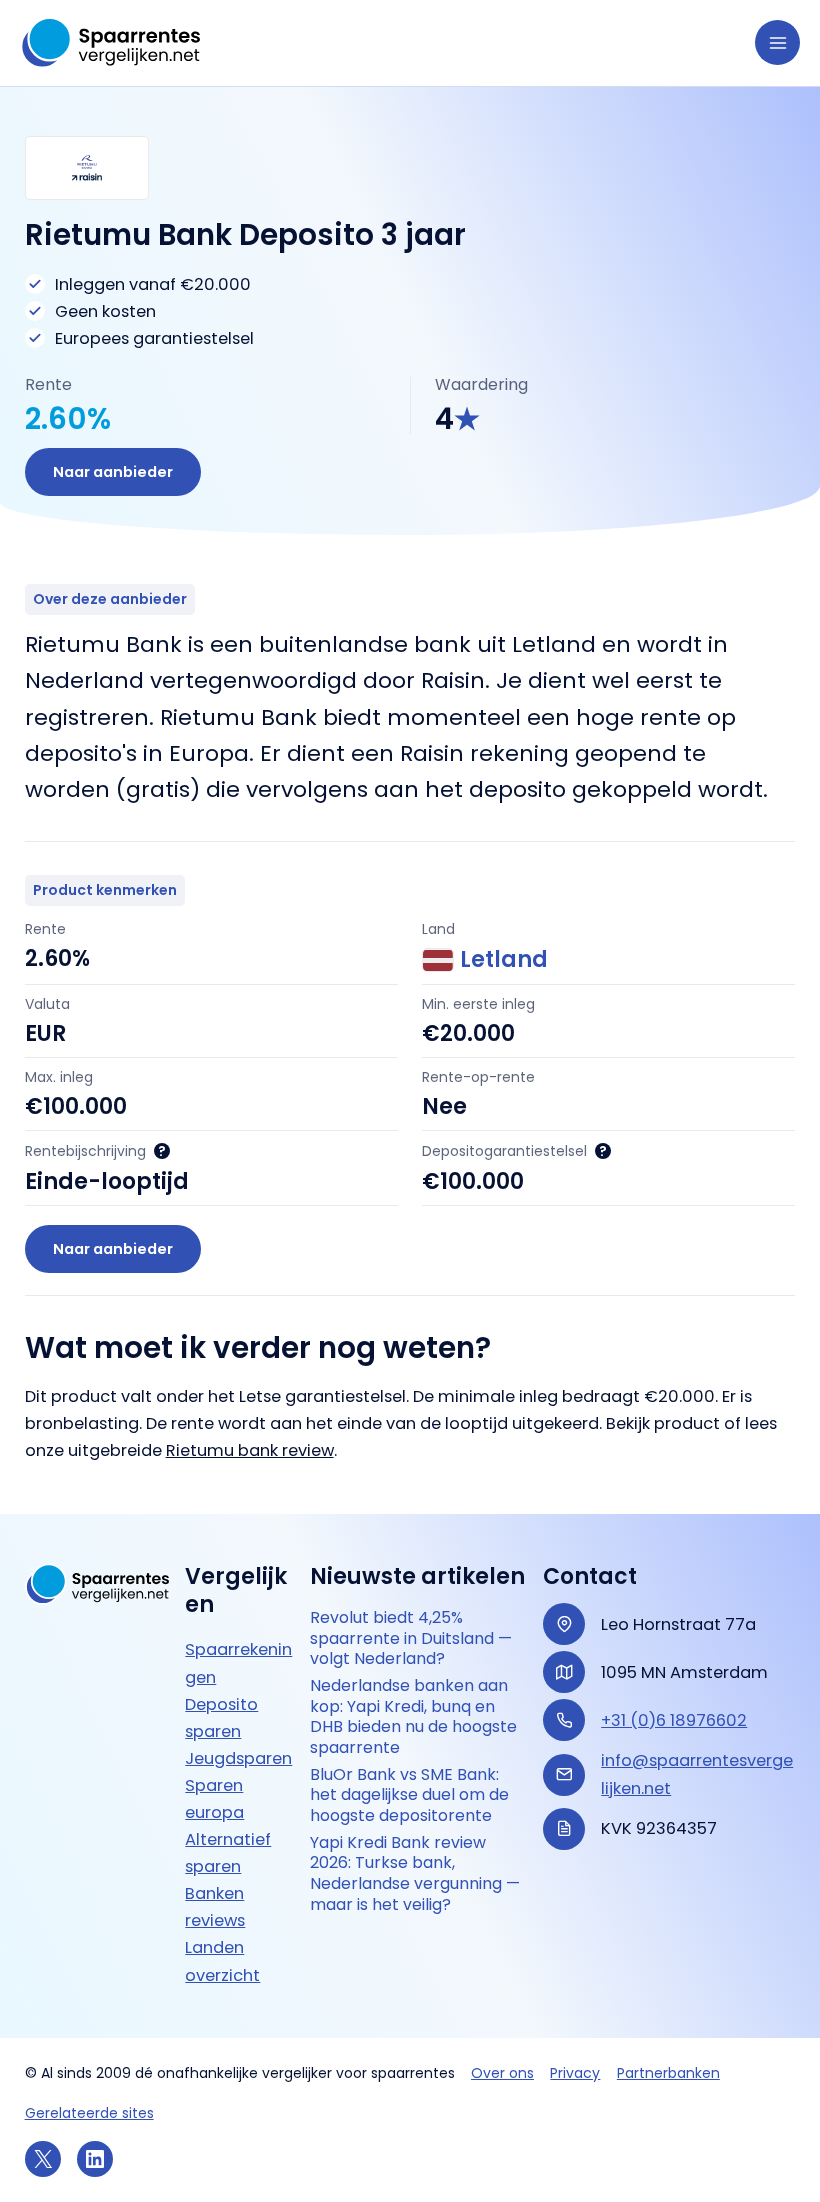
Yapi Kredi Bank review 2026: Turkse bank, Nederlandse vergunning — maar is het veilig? (415, 1874)
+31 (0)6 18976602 (674, 1720)
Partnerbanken (668, 2073)
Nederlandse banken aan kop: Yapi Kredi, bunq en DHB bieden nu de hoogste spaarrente (413, 1717)
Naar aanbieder (113, 472)
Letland (504, 960)
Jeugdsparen (238, 1758)
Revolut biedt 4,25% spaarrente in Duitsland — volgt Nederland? (411, 1639)
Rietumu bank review (250, 1450)
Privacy (575, 2073)
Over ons (502, 2073)
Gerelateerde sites (89, 2113)
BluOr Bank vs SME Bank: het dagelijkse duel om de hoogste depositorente (409, 1796)
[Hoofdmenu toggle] (777, 42)
